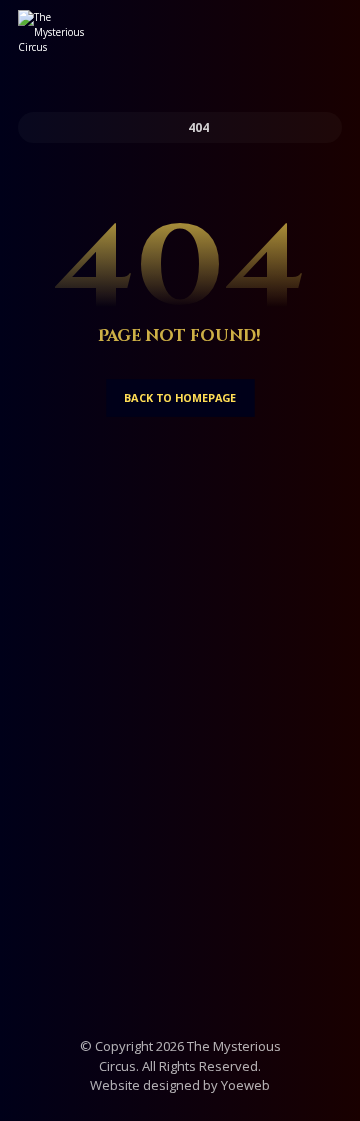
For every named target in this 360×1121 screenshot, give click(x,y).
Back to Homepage (180, 397)
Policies (180, 901)
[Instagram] (180, 807)
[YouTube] (220, 820)
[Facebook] (140, 820)
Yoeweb (245, 1085)
